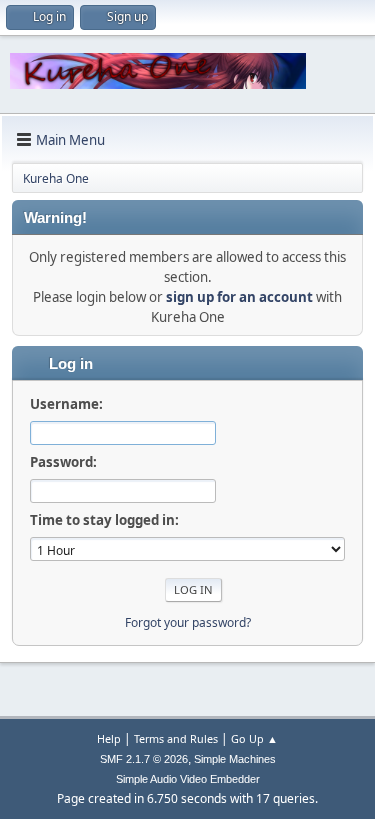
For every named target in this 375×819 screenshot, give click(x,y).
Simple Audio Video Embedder (188, 779)
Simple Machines (235, 759)
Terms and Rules (176, 738)
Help (109, 738)
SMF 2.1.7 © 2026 (144, 759)
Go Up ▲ (254, 738)
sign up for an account (239, 297)
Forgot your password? (188, 622)
